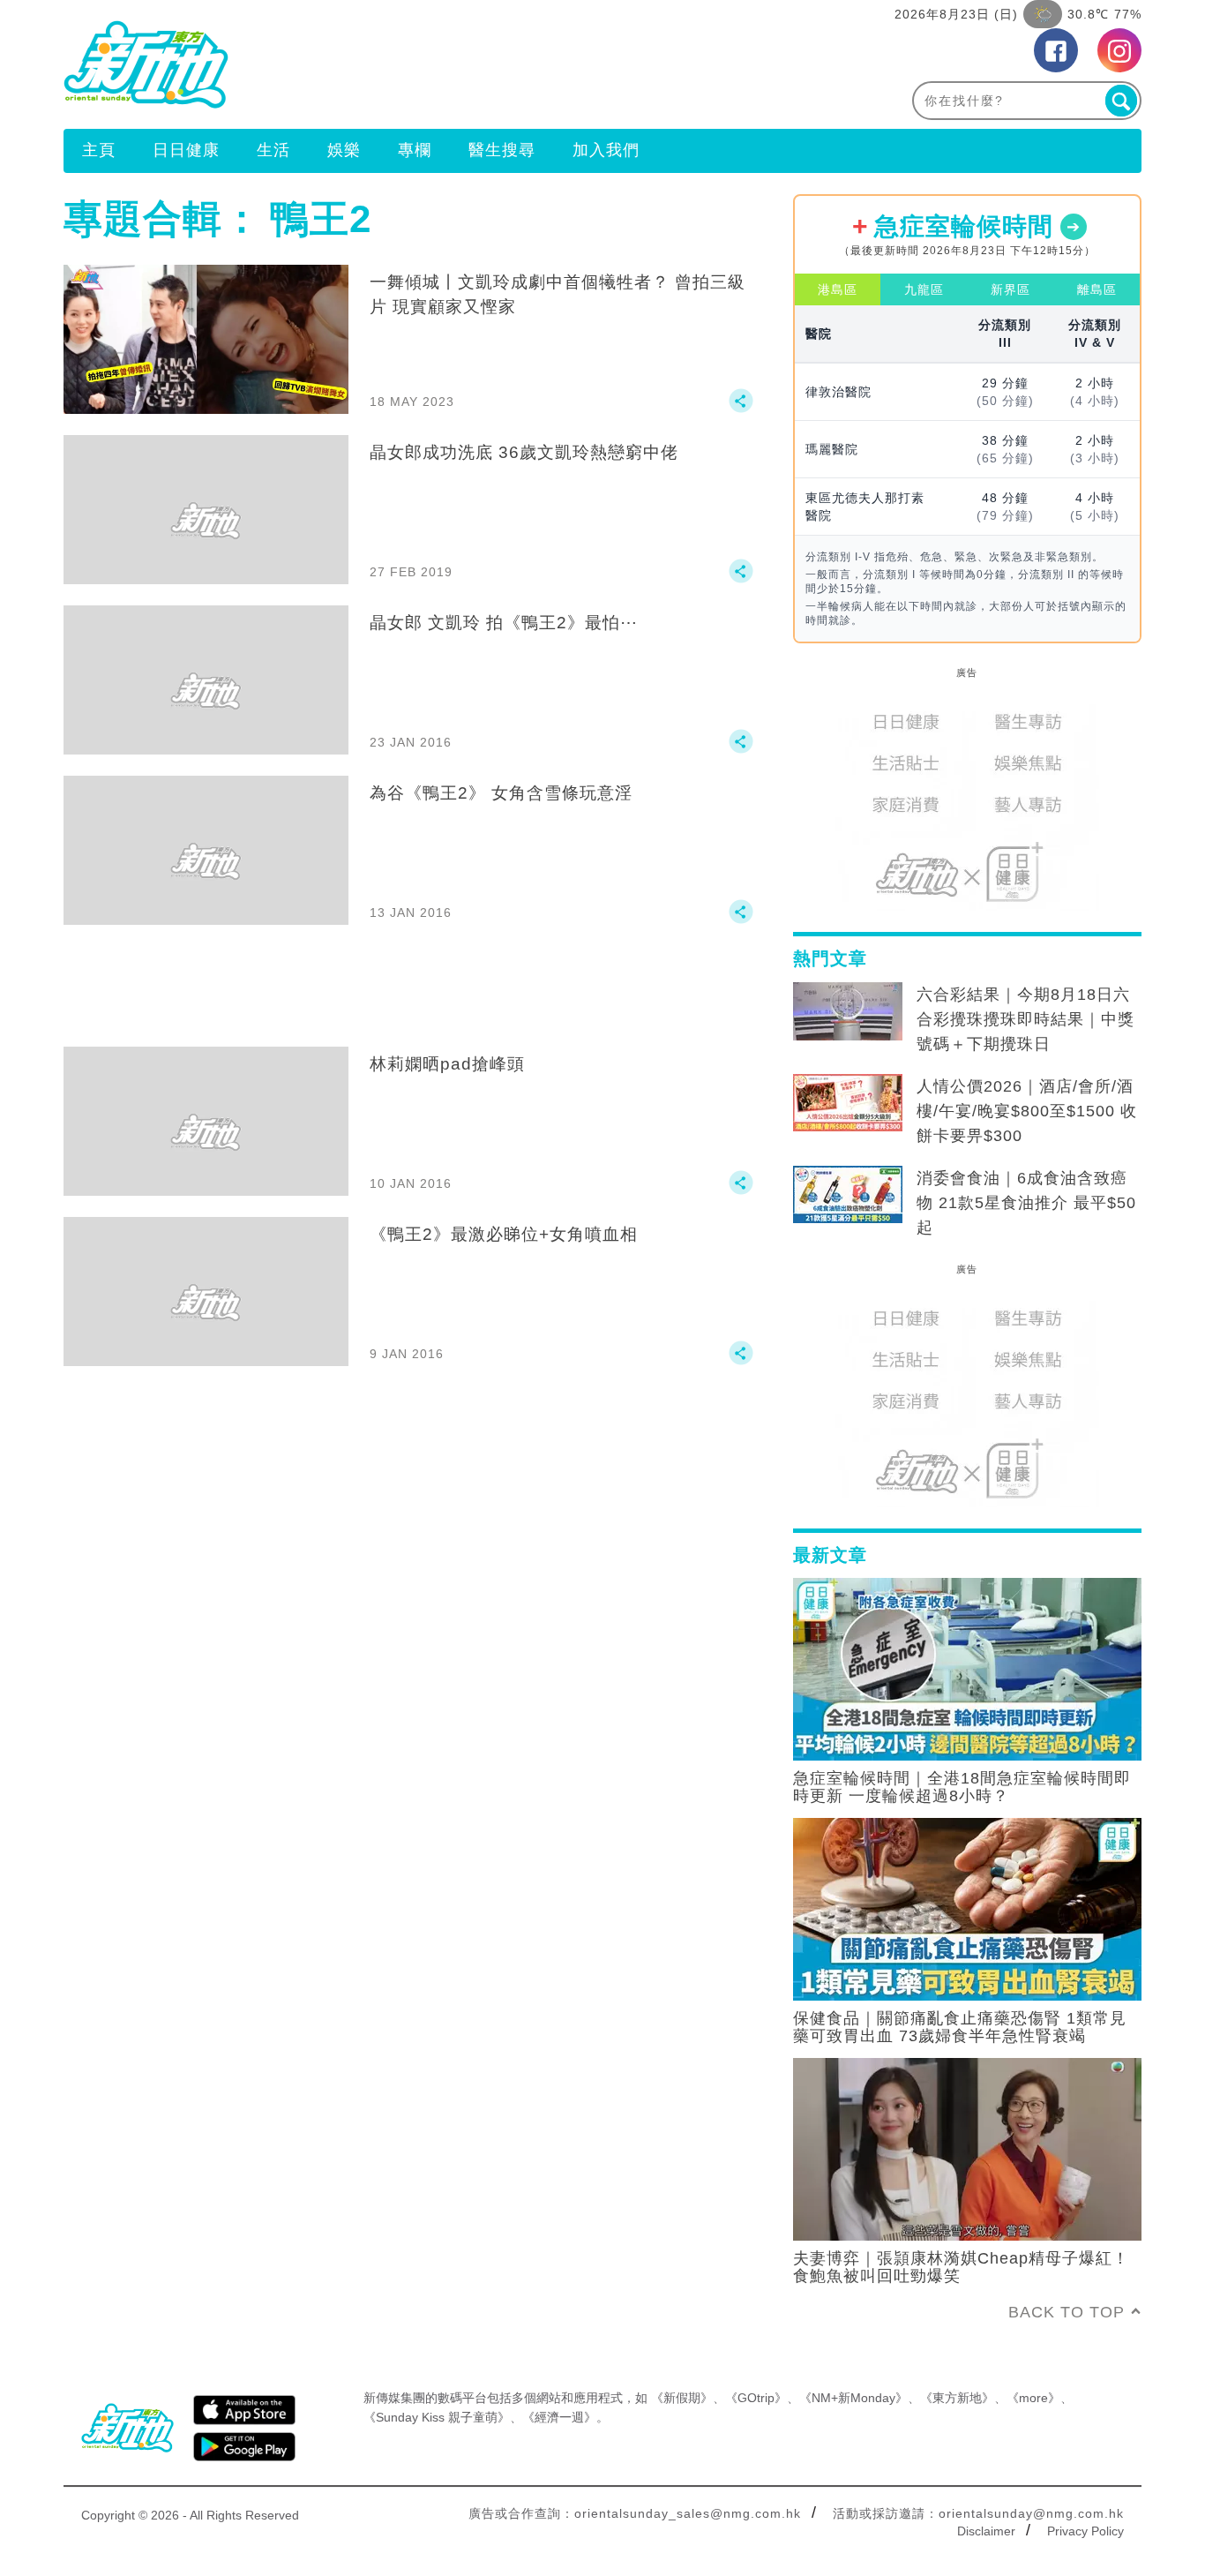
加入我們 (606, 150)
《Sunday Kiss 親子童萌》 (437, 2417)
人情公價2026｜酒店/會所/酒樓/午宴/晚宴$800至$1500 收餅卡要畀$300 (1027, 1111)
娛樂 (344, 150)
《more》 (1033, 2398)
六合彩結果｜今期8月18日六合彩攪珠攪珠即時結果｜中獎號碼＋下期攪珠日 (1025, 1019)
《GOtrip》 (756, 2398)
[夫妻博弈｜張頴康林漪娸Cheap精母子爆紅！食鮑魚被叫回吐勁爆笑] (967, 2148)
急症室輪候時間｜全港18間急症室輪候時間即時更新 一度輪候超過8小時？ (962, 1787)
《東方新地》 (957, 2398)
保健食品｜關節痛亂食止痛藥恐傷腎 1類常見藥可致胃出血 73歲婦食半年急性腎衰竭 (960, 2027)
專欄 (415, 150)
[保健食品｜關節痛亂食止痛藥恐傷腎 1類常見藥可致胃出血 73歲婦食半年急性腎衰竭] (967, 1908)
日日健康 (186, 150)
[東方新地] (333, 64)
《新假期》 (682, 2398)
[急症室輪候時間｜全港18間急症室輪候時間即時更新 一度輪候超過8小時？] (967, 1668)
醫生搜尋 (502, 150)
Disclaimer (986, 2531)
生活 (273, 150)
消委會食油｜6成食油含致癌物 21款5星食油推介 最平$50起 (1026, 1203)
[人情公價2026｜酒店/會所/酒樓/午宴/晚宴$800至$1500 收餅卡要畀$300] (848, 1103)
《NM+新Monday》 (853, 2398)
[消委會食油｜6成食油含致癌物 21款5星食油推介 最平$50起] (848, 1195)
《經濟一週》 (559, 2417)
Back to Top (1067, 2312)
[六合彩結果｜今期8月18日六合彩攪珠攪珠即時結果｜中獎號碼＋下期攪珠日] (848, 1011)
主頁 (99, 150)
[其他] (741, 409)
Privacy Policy (1085, 2531)
